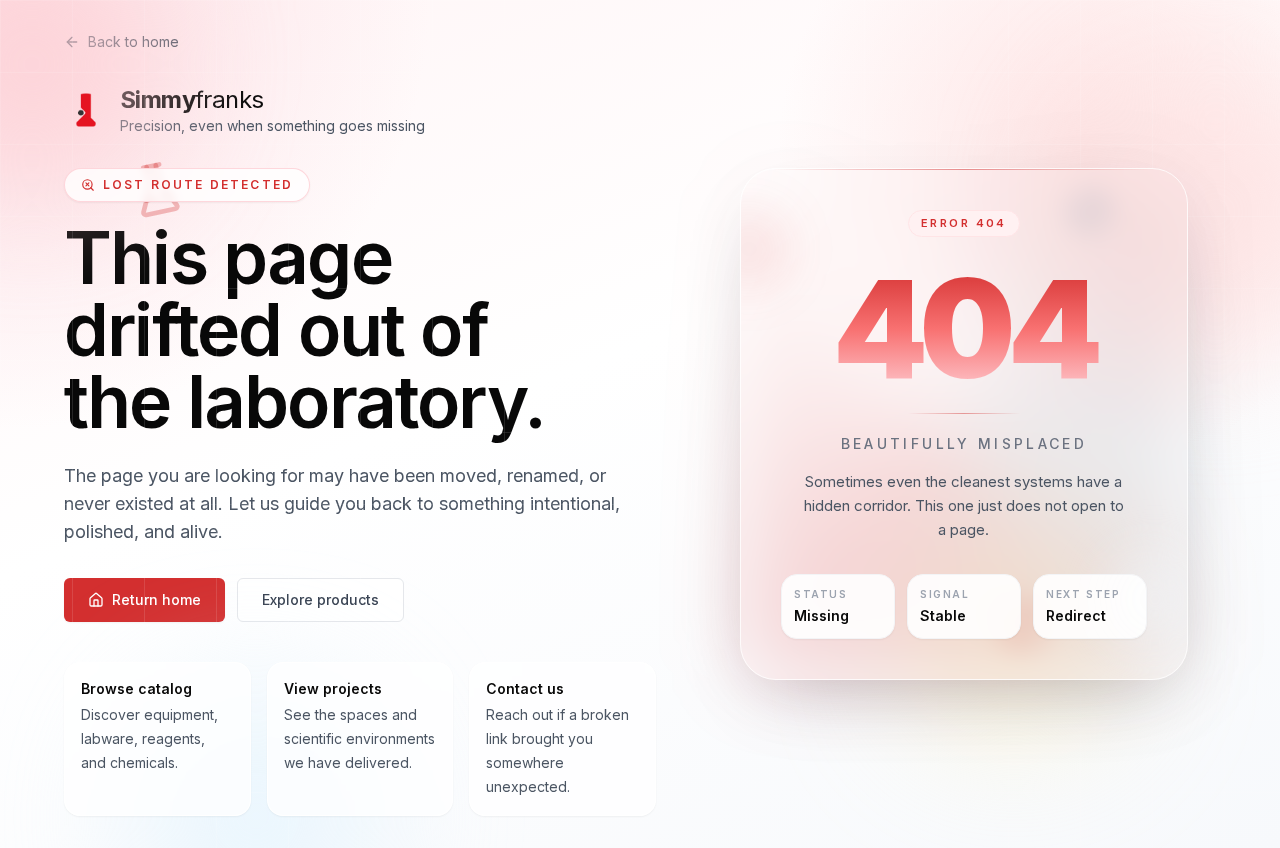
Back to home (133, 41)
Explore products (320, 599)
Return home (156, 599)
